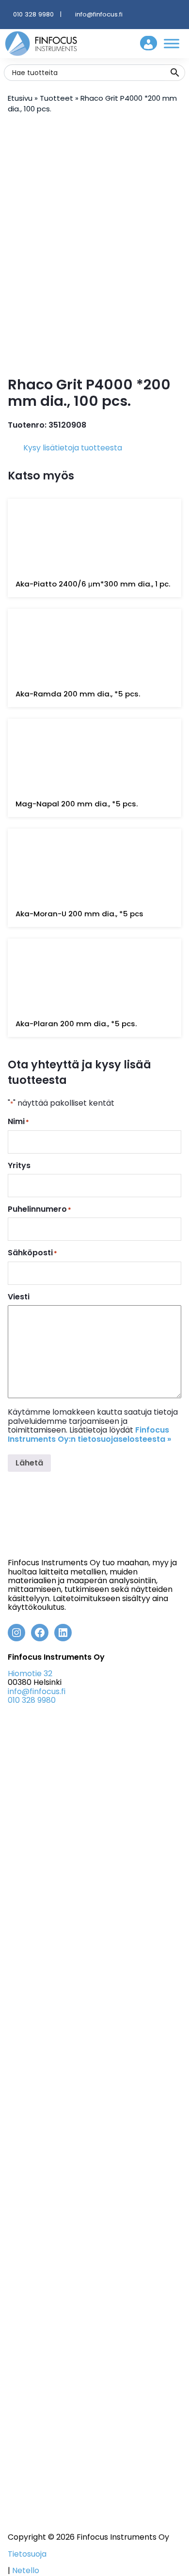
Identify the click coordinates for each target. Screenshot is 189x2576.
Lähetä (29, 1463)
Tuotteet (56, 98)
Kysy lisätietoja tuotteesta (73, 448)
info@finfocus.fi (99, 14)
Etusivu (20, 98)
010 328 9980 (33, 14)
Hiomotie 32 (30, 1674)
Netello (26, 2570)
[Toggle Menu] (172, 43)
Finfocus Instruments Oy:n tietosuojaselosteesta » (89, 1434)
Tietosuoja (27, 2554)
